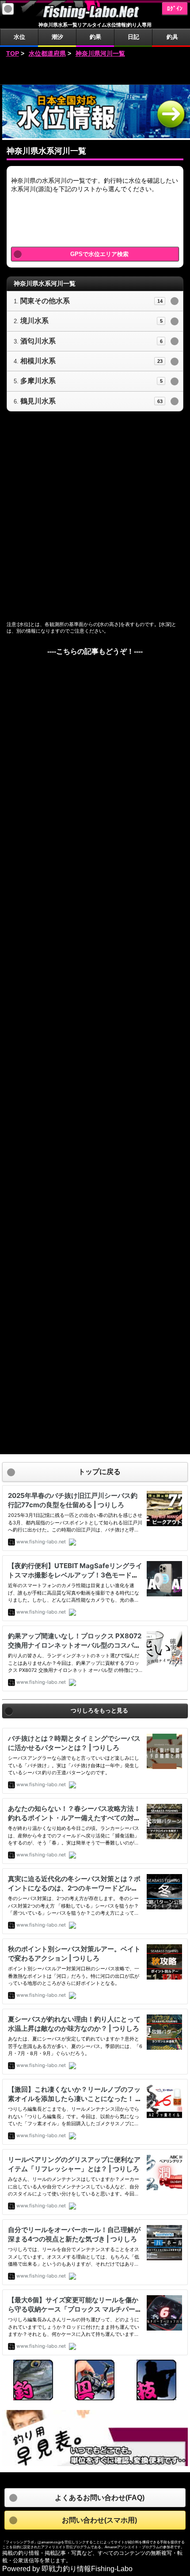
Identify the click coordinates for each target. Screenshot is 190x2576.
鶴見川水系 (38, 401)
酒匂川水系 (38, 341)
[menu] (8, 9)
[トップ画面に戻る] (95, 17)
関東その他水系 (45, 301)
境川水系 (34, 321)
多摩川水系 (38, 381)
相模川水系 (38, 361)
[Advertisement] (95, 72)
